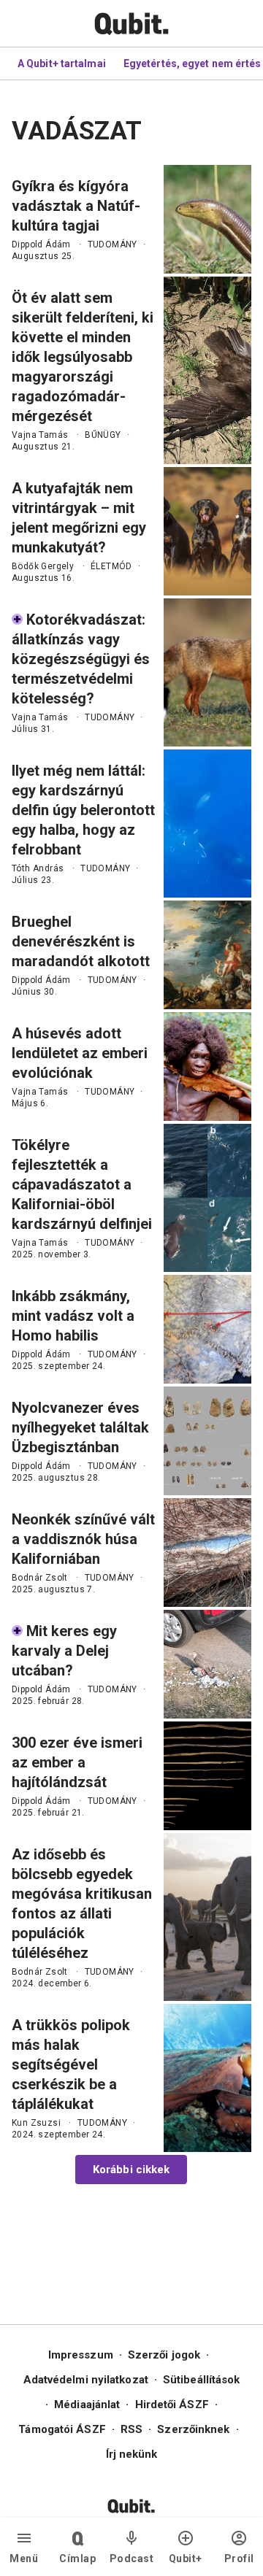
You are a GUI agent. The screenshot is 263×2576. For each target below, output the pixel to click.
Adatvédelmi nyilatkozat (86, 2380)
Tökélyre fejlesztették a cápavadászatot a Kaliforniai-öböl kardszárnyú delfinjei (82, 1184)
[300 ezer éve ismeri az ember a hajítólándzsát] (207, 1776)
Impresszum (81, 2355)
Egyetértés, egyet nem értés (193, 63)
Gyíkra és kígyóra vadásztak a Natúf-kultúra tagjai (76, 206)
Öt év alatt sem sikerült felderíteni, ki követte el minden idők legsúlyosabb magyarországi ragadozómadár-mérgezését (83, 357)
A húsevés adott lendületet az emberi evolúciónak (80, 1053)
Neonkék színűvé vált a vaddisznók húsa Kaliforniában (83, 1539)
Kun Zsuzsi (36, 2123)
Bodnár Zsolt (40, 1578)
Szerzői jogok (164, 2355)
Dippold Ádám (41, 244)
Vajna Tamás (40, 435)
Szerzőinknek (193, 2429)
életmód (111, 566)
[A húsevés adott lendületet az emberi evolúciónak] (207, 1067)
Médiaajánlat (87, 2405)
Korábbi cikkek (131, 2170)
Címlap (77, 2558)
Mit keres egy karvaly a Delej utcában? (64, 1651)
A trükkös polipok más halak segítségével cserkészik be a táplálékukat (71, 2064)
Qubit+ (186, 2558)
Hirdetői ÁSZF (172, 2405)
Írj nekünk (132, 2454)
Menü (24, 2558)
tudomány (113, 244)
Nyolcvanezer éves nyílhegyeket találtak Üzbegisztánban (80, 1427)
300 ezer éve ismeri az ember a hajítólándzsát (77, 1762)
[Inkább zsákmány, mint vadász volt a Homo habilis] (207, 1329)
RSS (131, 2429)
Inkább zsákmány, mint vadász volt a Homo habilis (73, 1316)
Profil (239, 2558)
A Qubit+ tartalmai (62, 63)
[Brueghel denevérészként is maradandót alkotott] (207, 955)
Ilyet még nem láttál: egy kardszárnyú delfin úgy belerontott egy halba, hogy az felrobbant (83, 810)
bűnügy (103, 435)
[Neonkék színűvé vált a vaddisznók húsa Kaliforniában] (207, 1553)
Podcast (132, 2558)
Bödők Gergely (43, 566)
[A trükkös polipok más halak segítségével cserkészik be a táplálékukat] (207, 2078)
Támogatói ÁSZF (62, 2429)
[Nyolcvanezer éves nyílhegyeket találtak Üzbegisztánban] (207, 1441)
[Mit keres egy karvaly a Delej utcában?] (207, 1664)
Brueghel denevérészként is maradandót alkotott (81, 941)
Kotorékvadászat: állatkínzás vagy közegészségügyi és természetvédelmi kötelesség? (81, 659)
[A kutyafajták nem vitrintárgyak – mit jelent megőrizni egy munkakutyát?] (207, 531)
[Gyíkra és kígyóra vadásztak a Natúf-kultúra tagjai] (207, 219)
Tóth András (38, 868)
